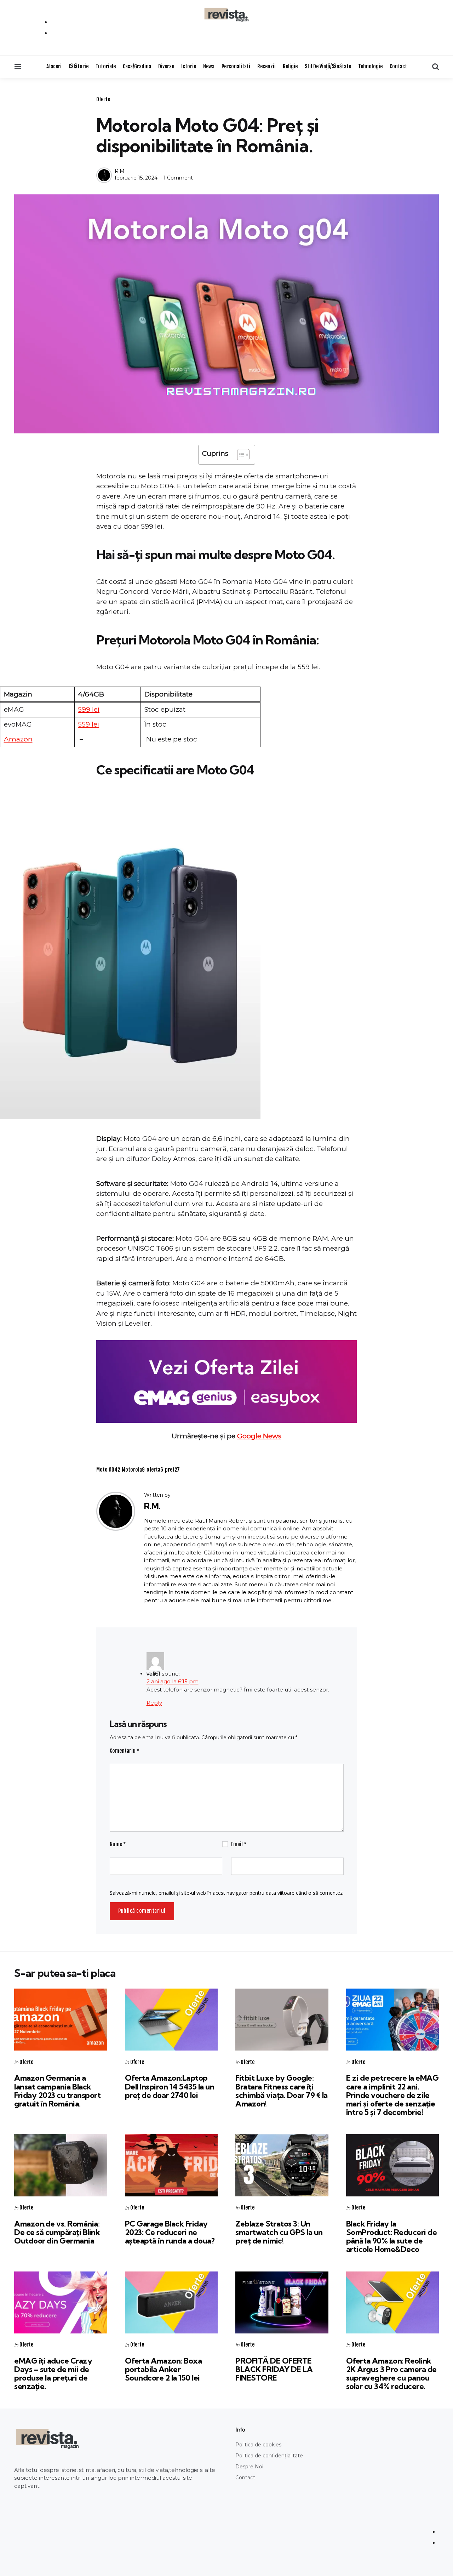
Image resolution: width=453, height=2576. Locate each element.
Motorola (133, 1470)
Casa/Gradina (137, 66)
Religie (290, 66)
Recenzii (266, 66)
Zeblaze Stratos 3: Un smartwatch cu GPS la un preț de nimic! (279, 2232)
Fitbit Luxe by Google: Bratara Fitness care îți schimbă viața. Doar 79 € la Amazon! (282, 2091)
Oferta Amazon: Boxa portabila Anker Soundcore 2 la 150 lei (164, 2369)
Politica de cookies (258, 2445)
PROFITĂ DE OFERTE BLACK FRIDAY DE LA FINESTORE (274, 2369)
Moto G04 (108, 1470)
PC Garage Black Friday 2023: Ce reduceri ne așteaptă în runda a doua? (170, 2232)
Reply (154, 1703)
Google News (259, 1436)
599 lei (89, 709)
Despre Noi (249, 2467)
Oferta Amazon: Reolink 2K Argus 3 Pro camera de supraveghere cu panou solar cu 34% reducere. (391, 2374)
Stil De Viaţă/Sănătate (328, 66)
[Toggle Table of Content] (240, 455)
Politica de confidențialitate (269, 2456)
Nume (118, 1844)
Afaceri (54, 66)
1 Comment (178, 178)
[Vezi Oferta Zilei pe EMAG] (226, 1381)
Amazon (18, 739)
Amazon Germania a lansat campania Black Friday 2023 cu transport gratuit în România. (57, 2091)
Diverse (166, 66)
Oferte (103, 99)
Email (239, 1844)
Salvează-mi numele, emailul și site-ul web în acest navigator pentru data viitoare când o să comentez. (227, 1893)
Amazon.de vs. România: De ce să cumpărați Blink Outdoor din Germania (57, 2232)
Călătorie (79, 66)
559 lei (88, 724)
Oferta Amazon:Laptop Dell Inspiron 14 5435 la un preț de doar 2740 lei (170, 2086)
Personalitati (236, 66)
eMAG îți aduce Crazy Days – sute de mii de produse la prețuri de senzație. (53, 2374)
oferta (155, 1470)
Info (240, 2430)
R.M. (120, 171)
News (209, 66)
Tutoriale (106, 66)
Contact (398, 66)
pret (172, 1470)
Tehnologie (370, 66)
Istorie (189, 66)
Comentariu (125, 1751)
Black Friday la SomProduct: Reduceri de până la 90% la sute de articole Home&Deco (392, 2237)
